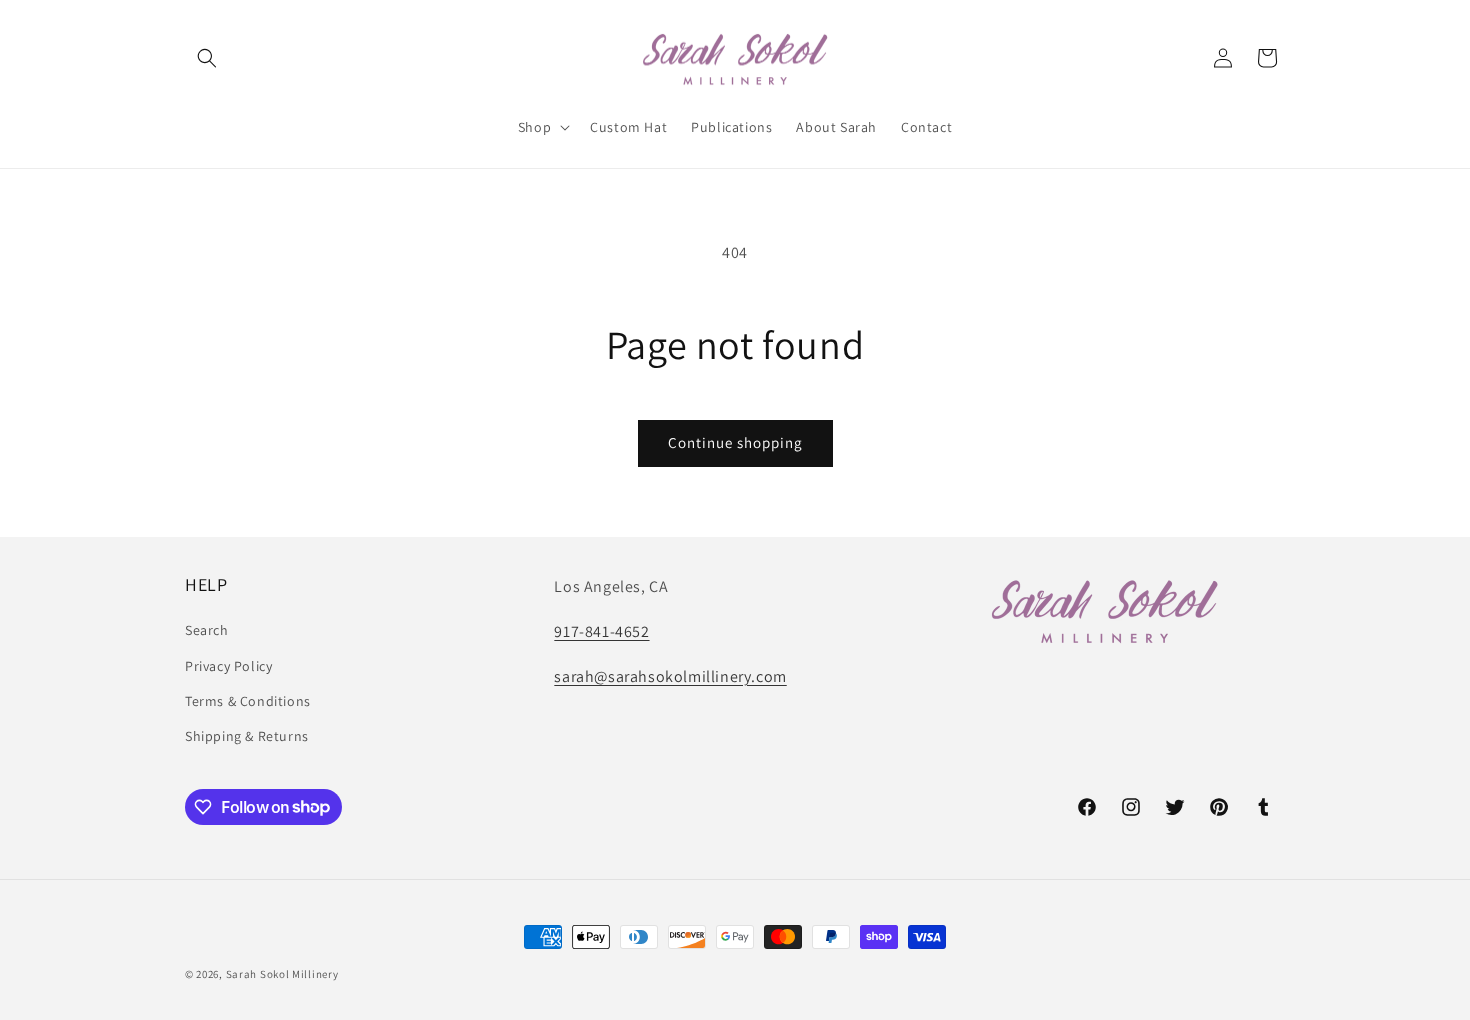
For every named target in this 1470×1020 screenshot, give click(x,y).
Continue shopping (735, 442)
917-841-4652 (601, 631)
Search (207, 631)
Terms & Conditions (248, 701)
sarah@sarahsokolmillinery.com (670, 676)
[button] (207, 58)
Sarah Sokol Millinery (282, 974)
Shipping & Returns (247, 736)
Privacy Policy (228, 666)
